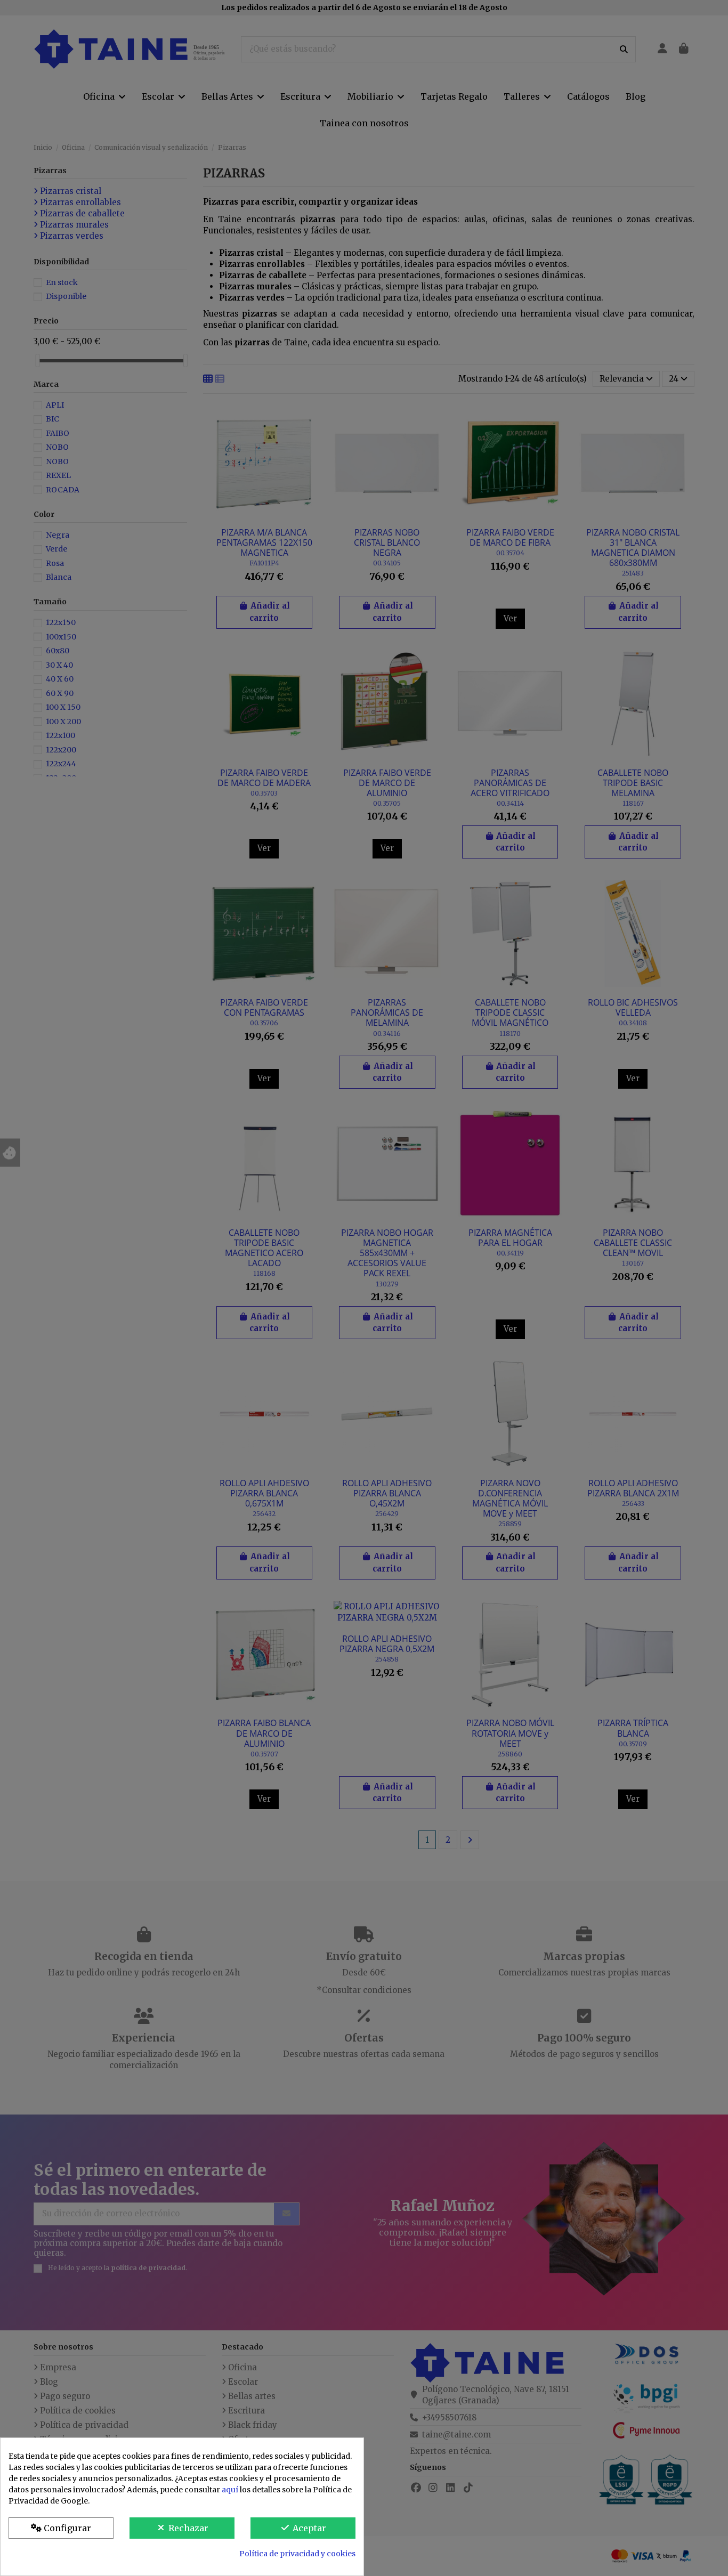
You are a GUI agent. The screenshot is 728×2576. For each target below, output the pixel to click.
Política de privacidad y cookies (297, 2554)
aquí (230, 2490)
